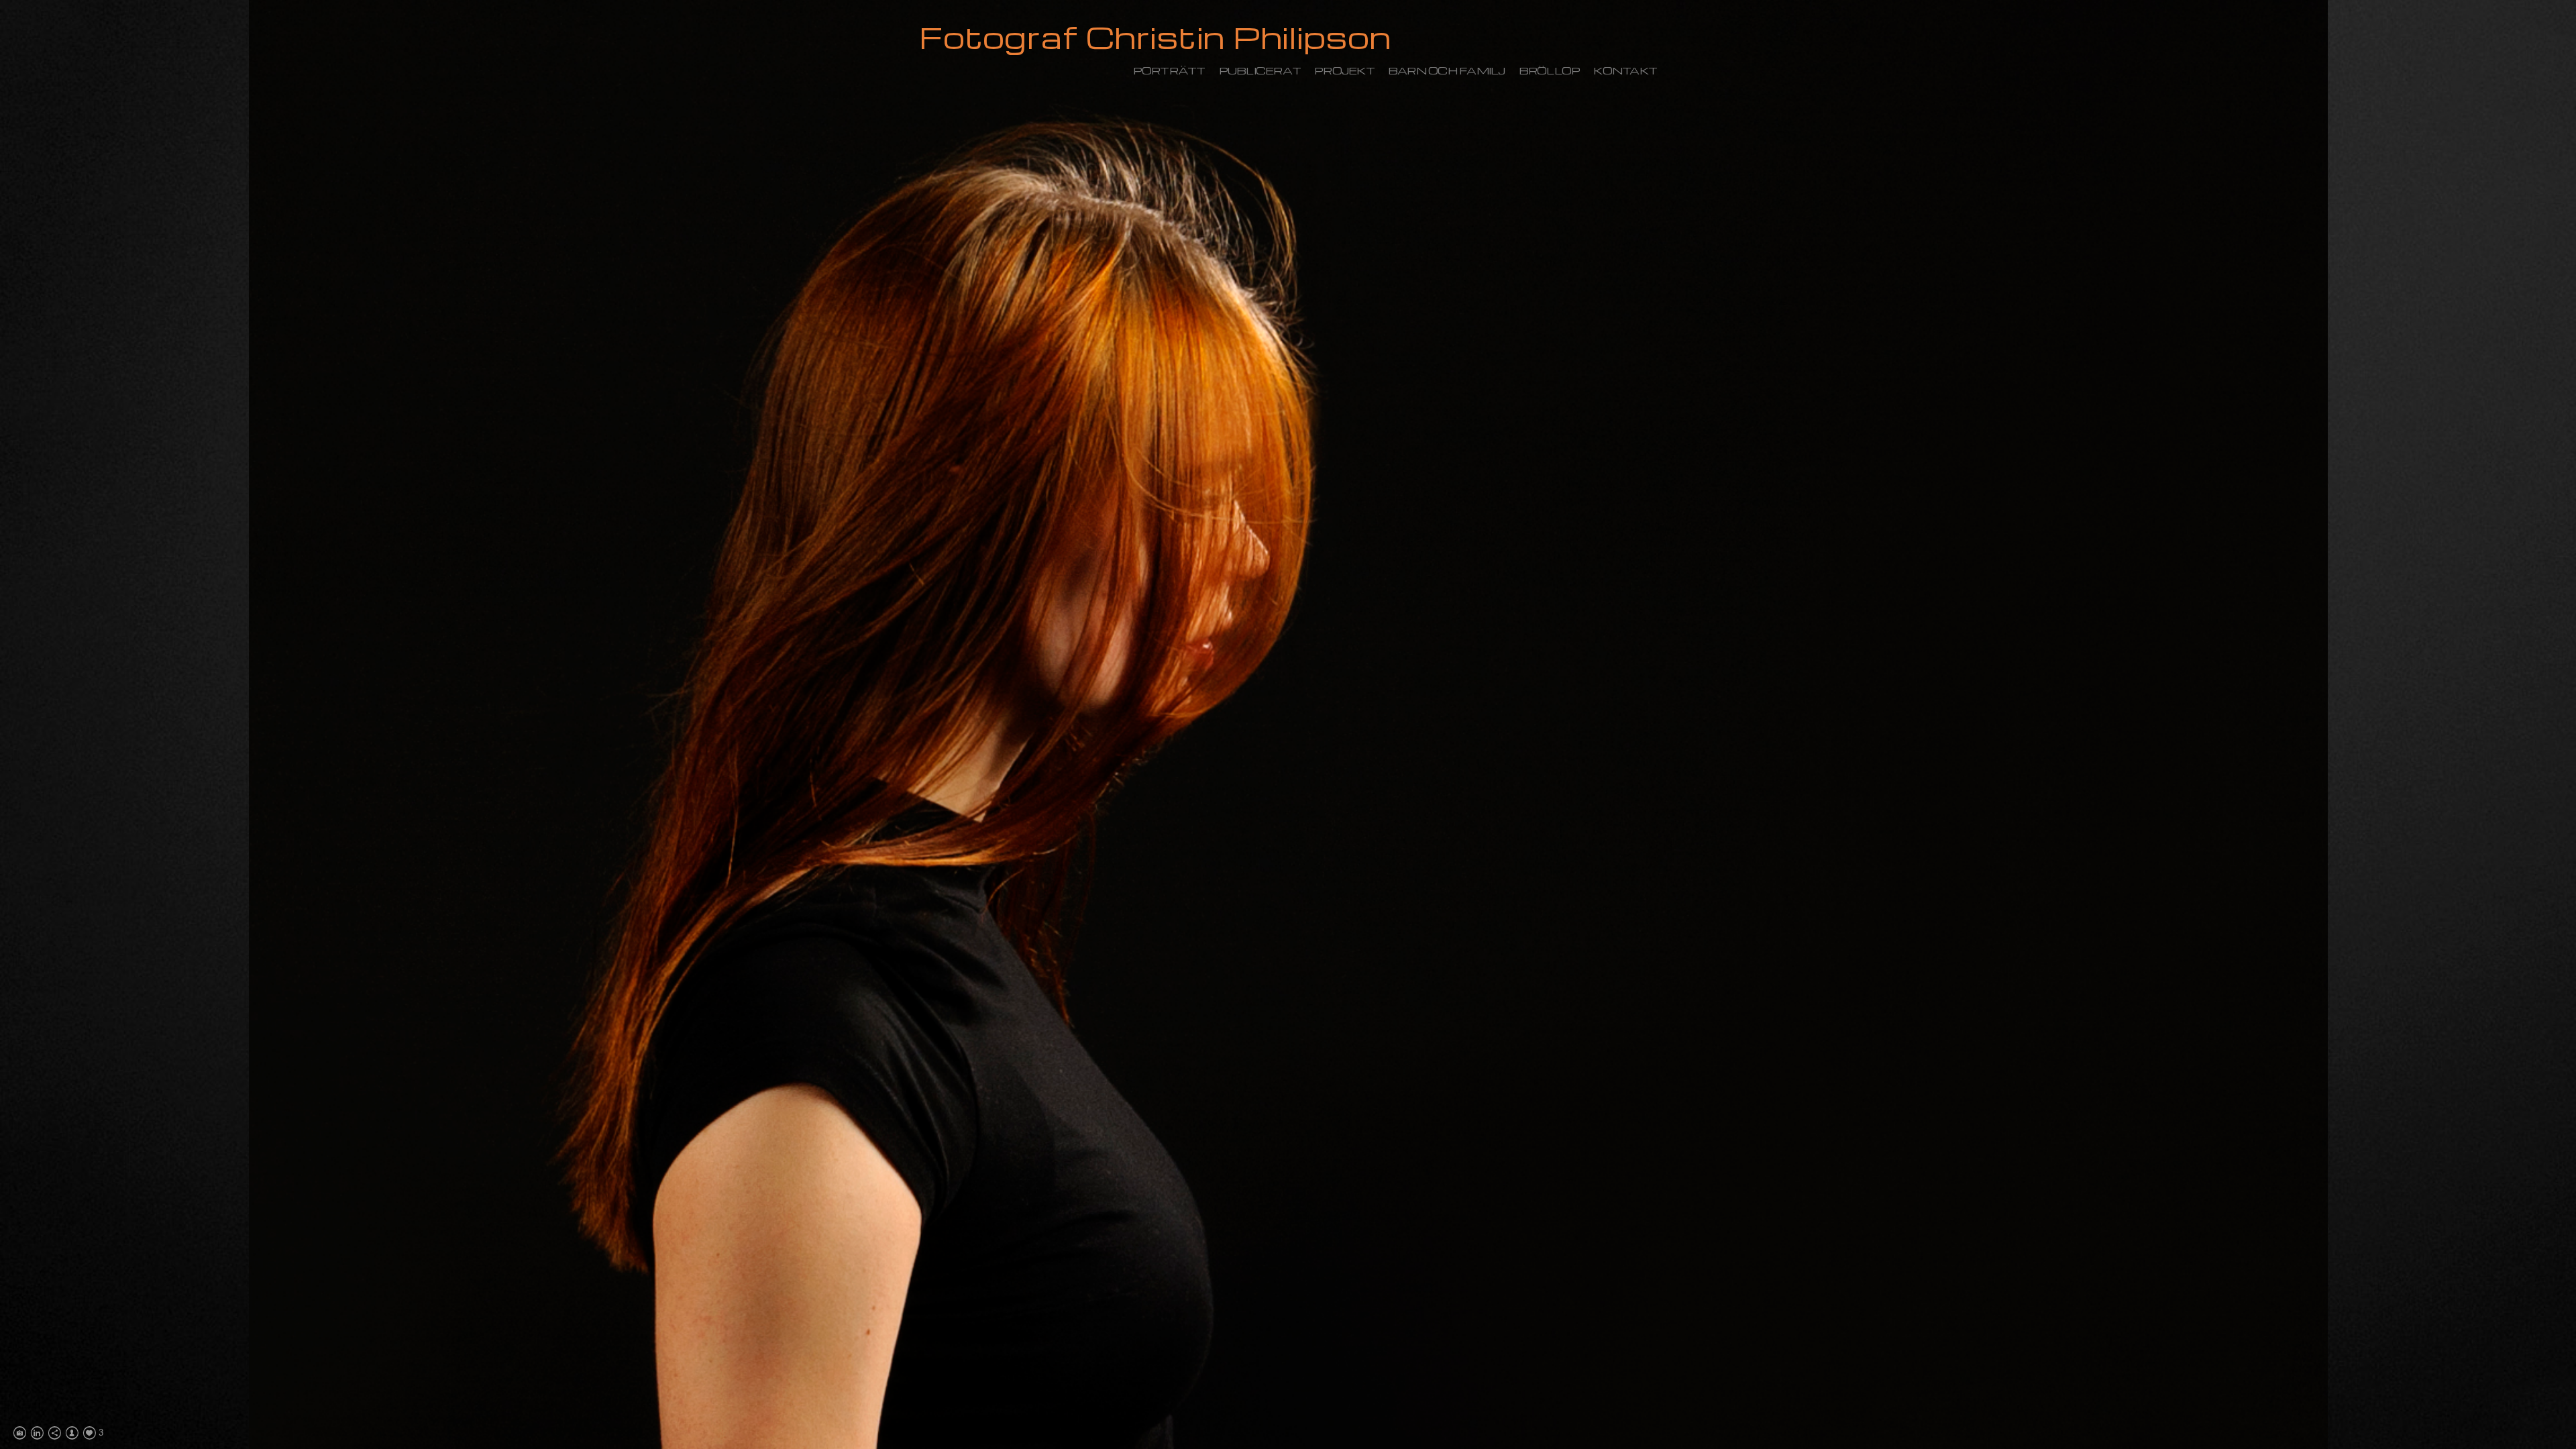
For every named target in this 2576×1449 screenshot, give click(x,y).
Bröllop (1550, 70)
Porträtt (1169, 70)
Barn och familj (1447, 70)
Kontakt (1625, 70)
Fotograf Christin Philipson (1155, 37)
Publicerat (1260, 70)
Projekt (1344, 70)
